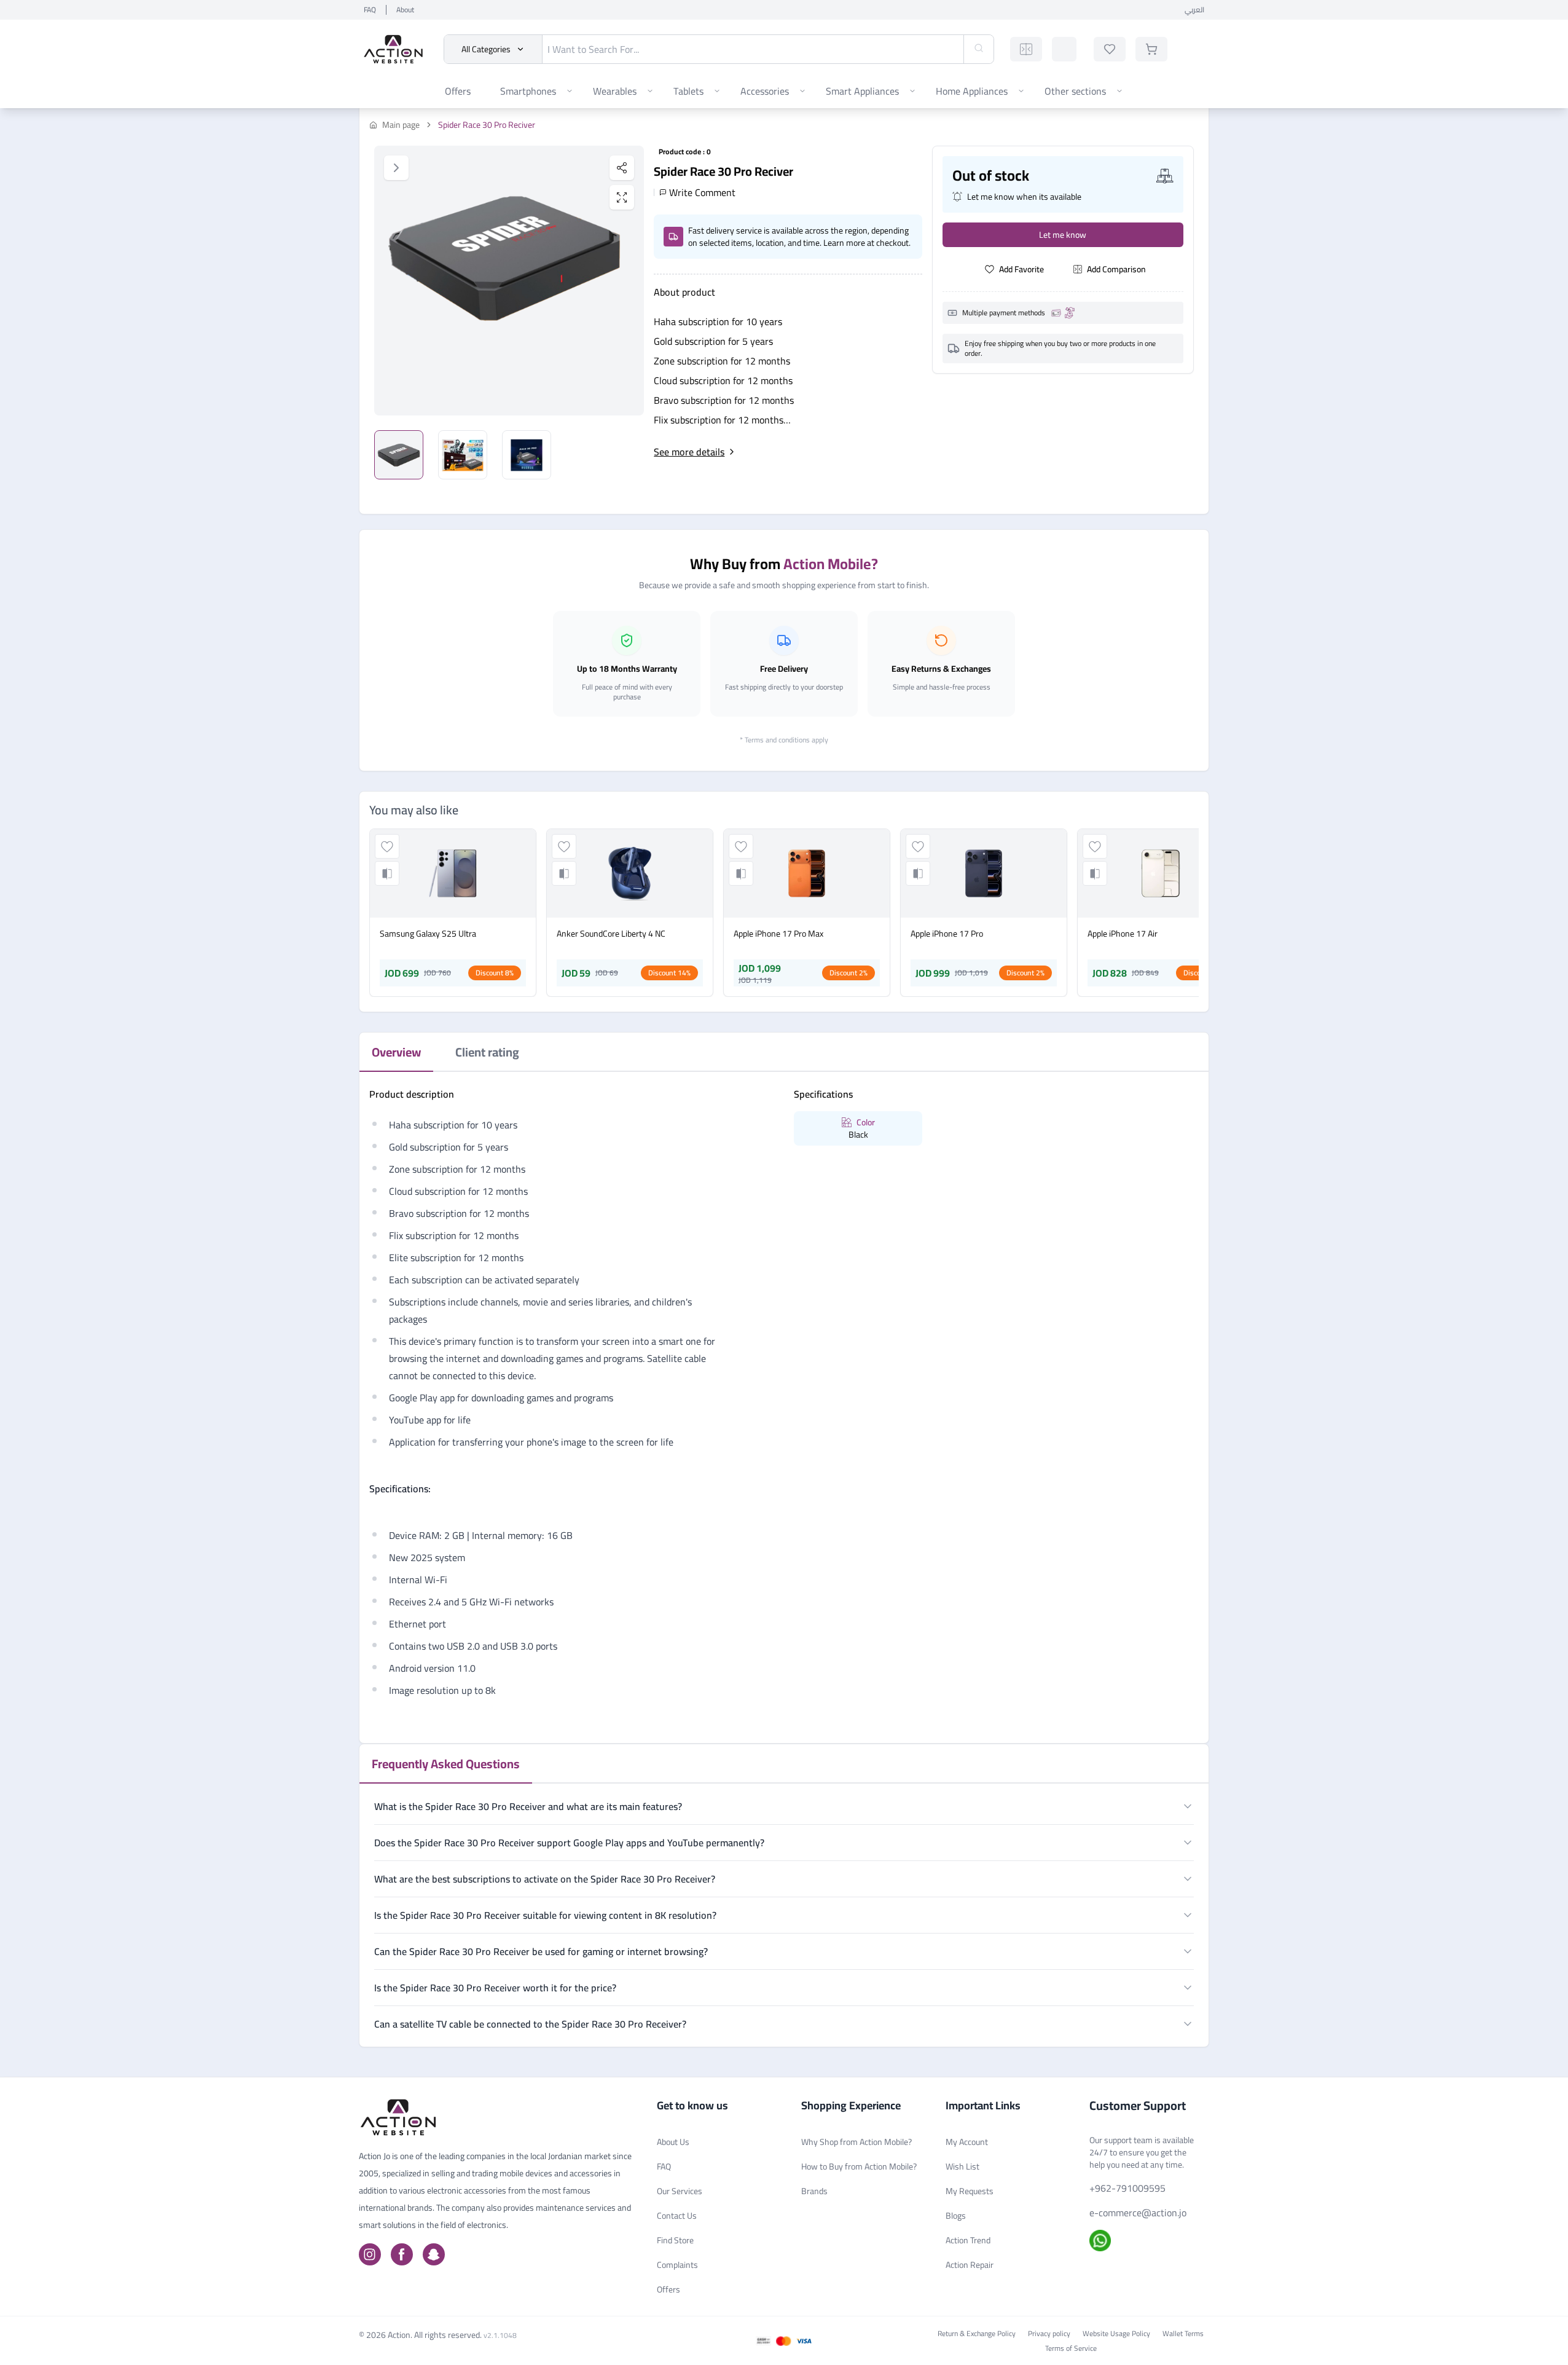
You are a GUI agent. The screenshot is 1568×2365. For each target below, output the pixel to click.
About (405, 10)
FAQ (370, 10)
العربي (1194, 10)
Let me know (1063, 235)
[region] (509, 281)
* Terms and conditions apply (784, 740)
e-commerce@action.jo (1138, 2213)
